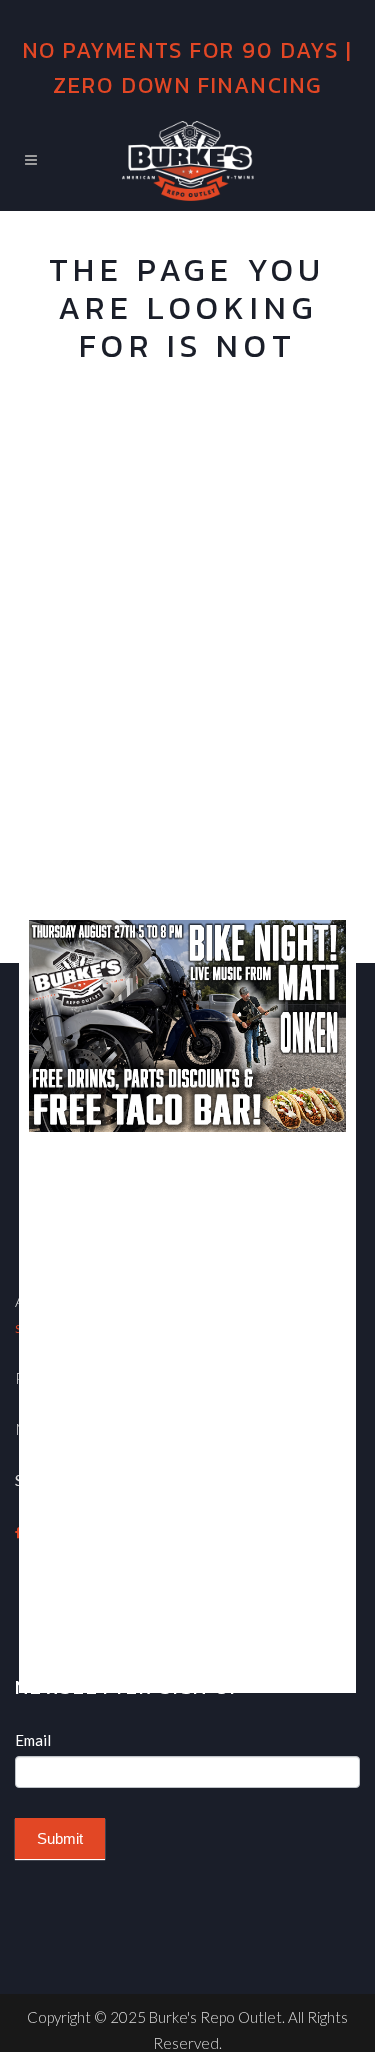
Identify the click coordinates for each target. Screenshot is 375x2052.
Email (33, 1740)
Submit (60, 1838)
